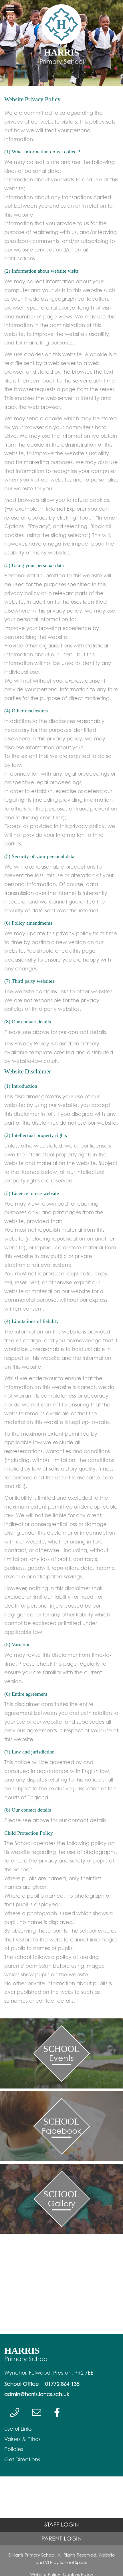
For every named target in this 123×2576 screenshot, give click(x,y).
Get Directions (22, 2459)
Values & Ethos (22, 2439)
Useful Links (18, 2429)
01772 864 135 (62, 2384)
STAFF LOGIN (62, 2524)
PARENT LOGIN (62, 2538)
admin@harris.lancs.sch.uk (37, 2394)
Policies (14, 2449)
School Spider (74, 2562)
